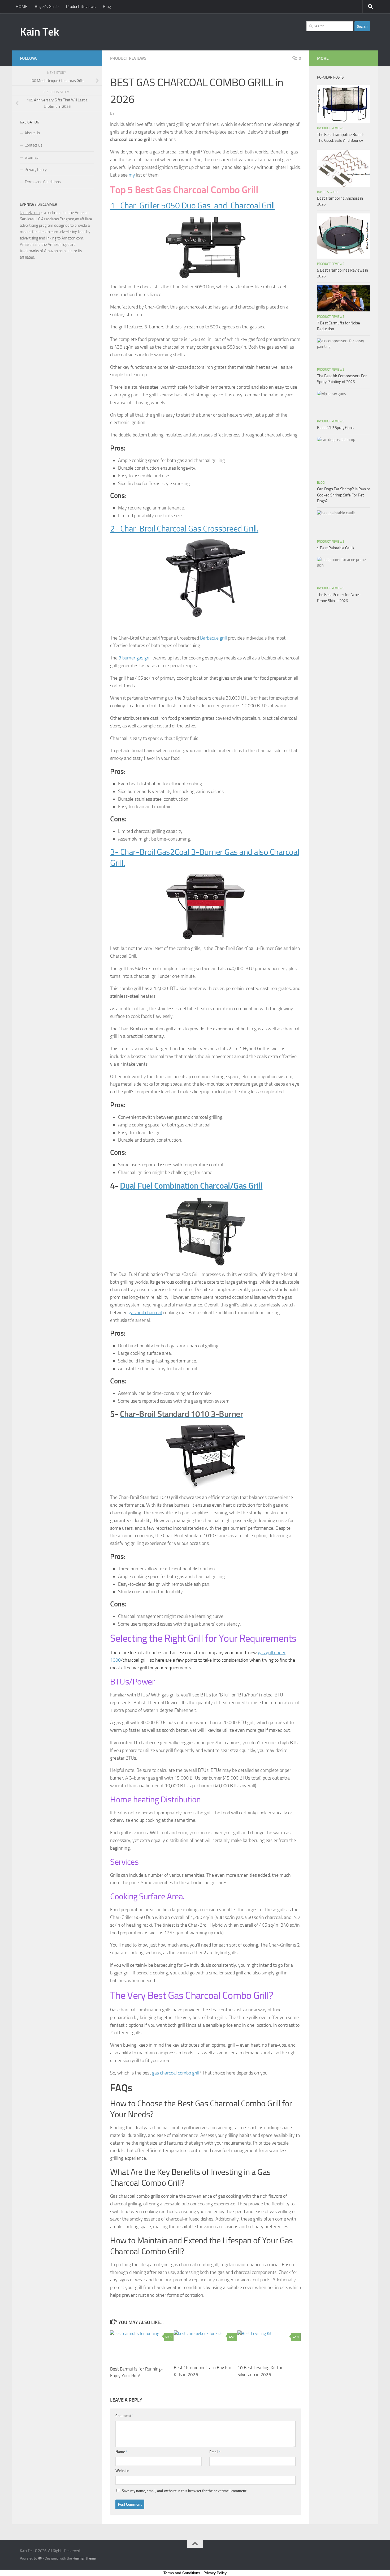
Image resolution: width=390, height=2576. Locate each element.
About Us (32, 133)
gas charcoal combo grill (176, 2073)
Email (215, 2452)
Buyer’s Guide (47, 7)
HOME (21, 7)
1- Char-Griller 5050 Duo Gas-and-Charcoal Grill (192, 206)
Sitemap (32, 157)
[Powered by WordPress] (40, 2558)
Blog (107, 7)
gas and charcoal (145, 1313)
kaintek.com (30, 213)
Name (121, 2452)
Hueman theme (84, 2558)
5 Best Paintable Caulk (336, 548)
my (132, 175)
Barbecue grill (213, 638)
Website (122, 2471)
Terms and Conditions (43, 182)
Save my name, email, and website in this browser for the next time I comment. (185, 2491)
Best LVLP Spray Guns (335, 428)
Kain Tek (39, 32)
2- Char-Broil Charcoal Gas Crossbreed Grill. (184, 529)
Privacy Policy (36, 170)
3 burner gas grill (135, 658)
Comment (124, 2416)
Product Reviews (81, 7)
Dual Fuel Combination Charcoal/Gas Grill (191, 1186)
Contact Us (34, 145)
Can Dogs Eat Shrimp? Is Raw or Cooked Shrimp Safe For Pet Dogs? (344, 495)
